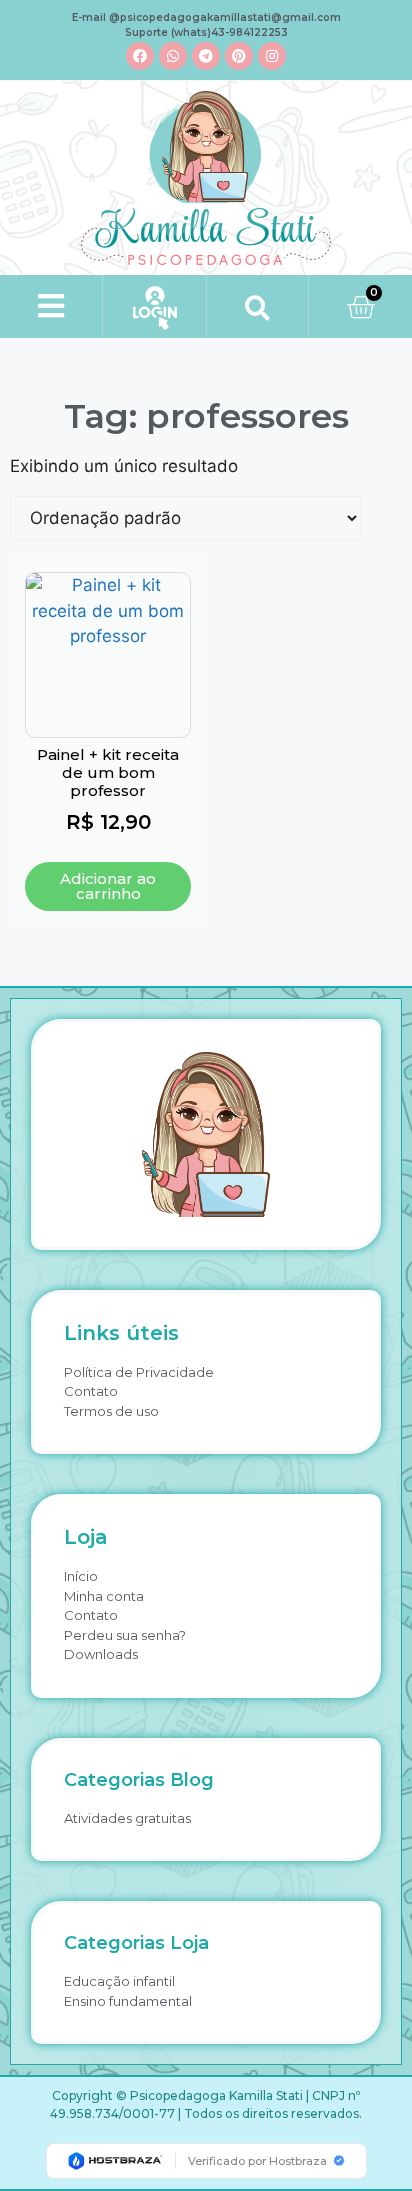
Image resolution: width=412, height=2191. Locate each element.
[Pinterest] (239, 56)
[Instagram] (272, 56)
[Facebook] (140, 56)
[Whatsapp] (173, 56)
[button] (51, 306)
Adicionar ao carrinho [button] (108, 886)
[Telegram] (206, 56)
